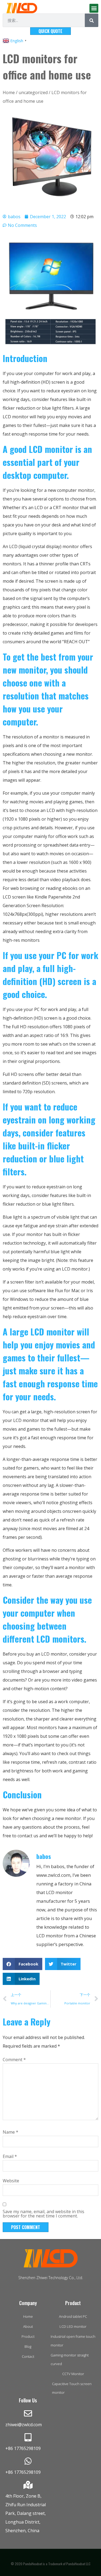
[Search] (92, 20)
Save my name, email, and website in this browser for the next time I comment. (43, 2214)
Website (11, 2181)
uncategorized (33, 92)
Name (11, 2132)
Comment (14, 2060)
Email (10, 2156)
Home (9, 92)
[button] (94, 8)
